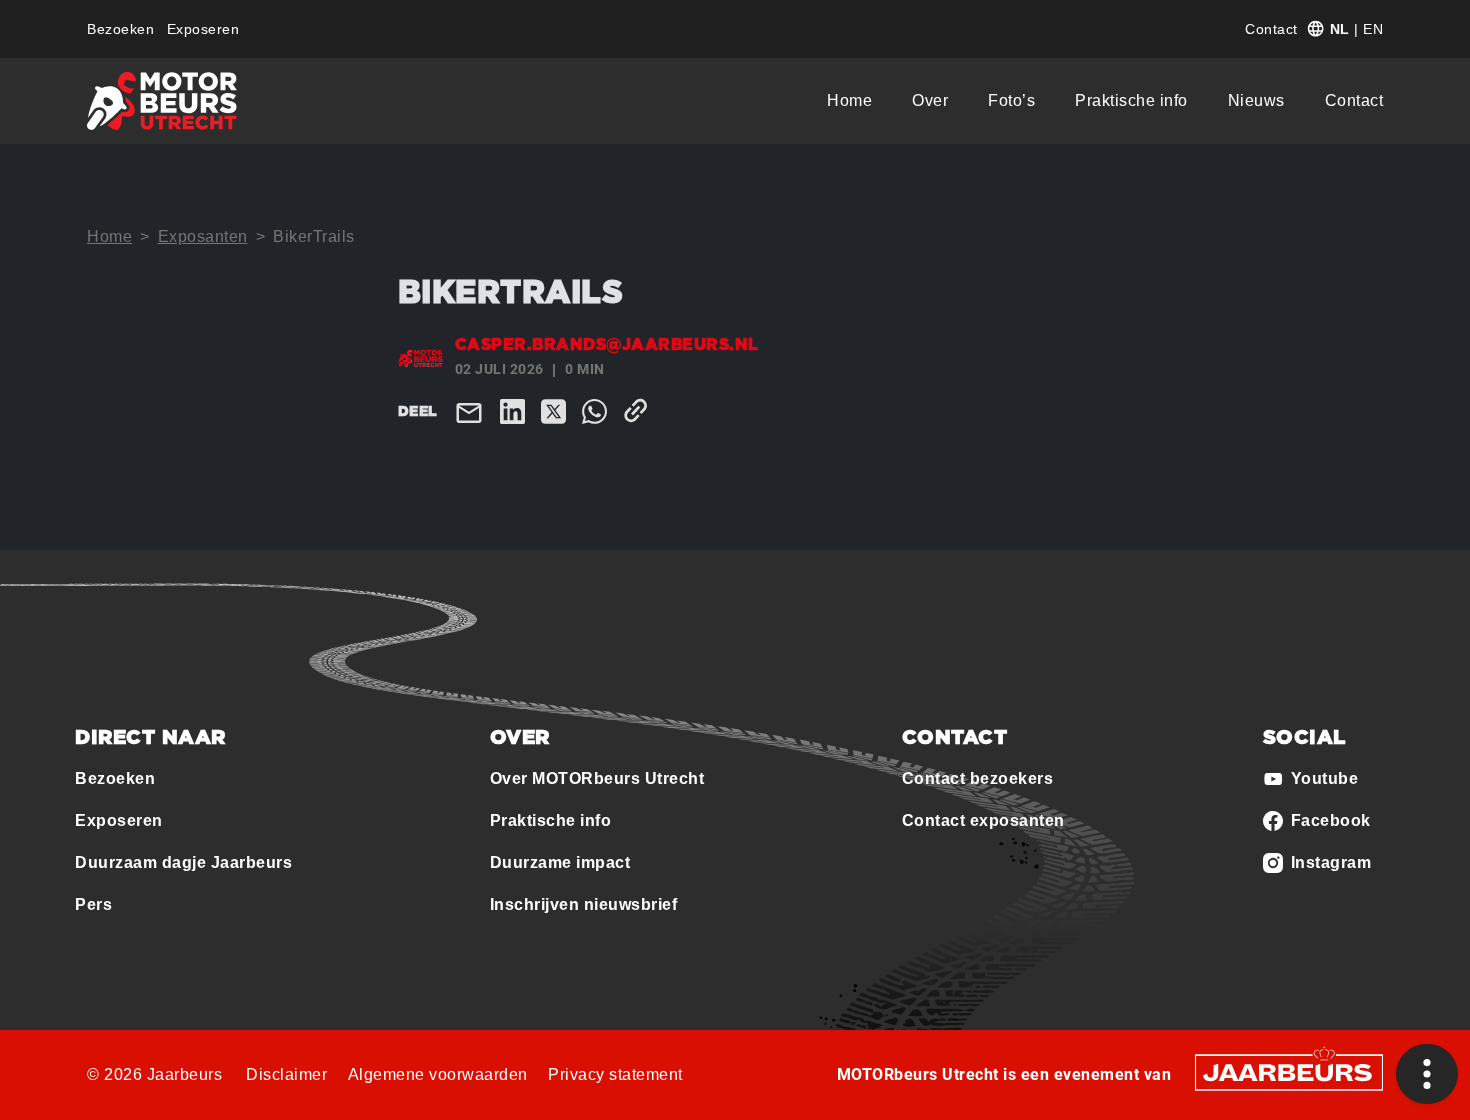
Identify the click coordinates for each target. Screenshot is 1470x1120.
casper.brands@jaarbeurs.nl (607, 345)
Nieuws (1256, 100)
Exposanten (203, 236)
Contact (1271, 29)
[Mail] (473, 411)
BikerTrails (314, 236)
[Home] (162, 101)
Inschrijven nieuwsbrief (584, 904)
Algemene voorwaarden (438, 1074)
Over (930, 100)
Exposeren (203, 29)
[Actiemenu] (1427, 1074)
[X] (557, 410)
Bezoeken (120, 29)
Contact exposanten (983, 820)
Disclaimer (286, 1074)
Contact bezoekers (978, 778)
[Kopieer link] (639, 410)
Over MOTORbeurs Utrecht (597, 778)
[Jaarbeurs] (1289, 1070)
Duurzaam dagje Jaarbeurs (183, 862)
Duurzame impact (560, 862)
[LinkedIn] (516, 410)
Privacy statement (615, 1074)
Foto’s (1011, 100)
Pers (93, 904)
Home (849, 100)
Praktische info (1131, 100)
